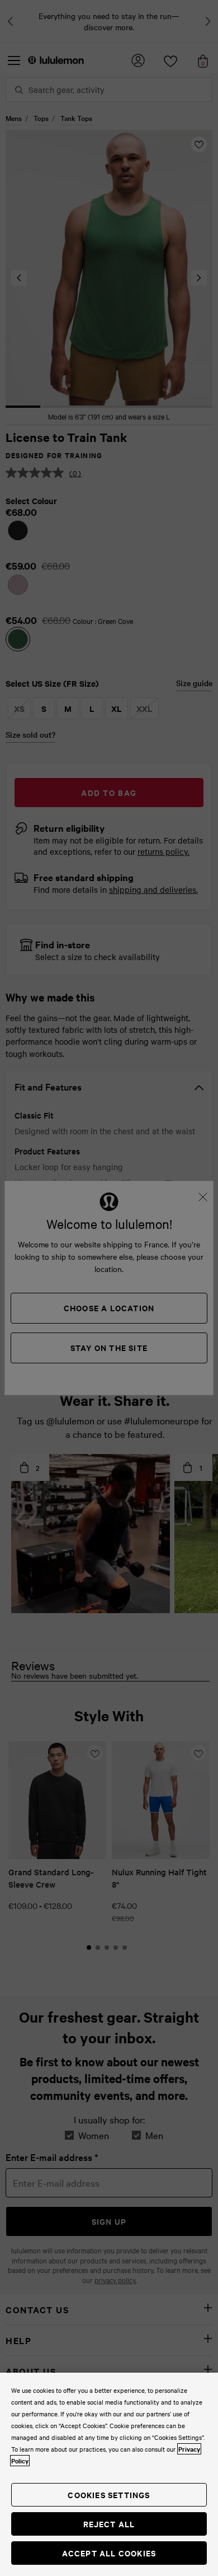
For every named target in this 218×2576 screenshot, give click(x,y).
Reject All (109, 2524)
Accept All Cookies (109, 2553)
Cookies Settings (109, 2495)
